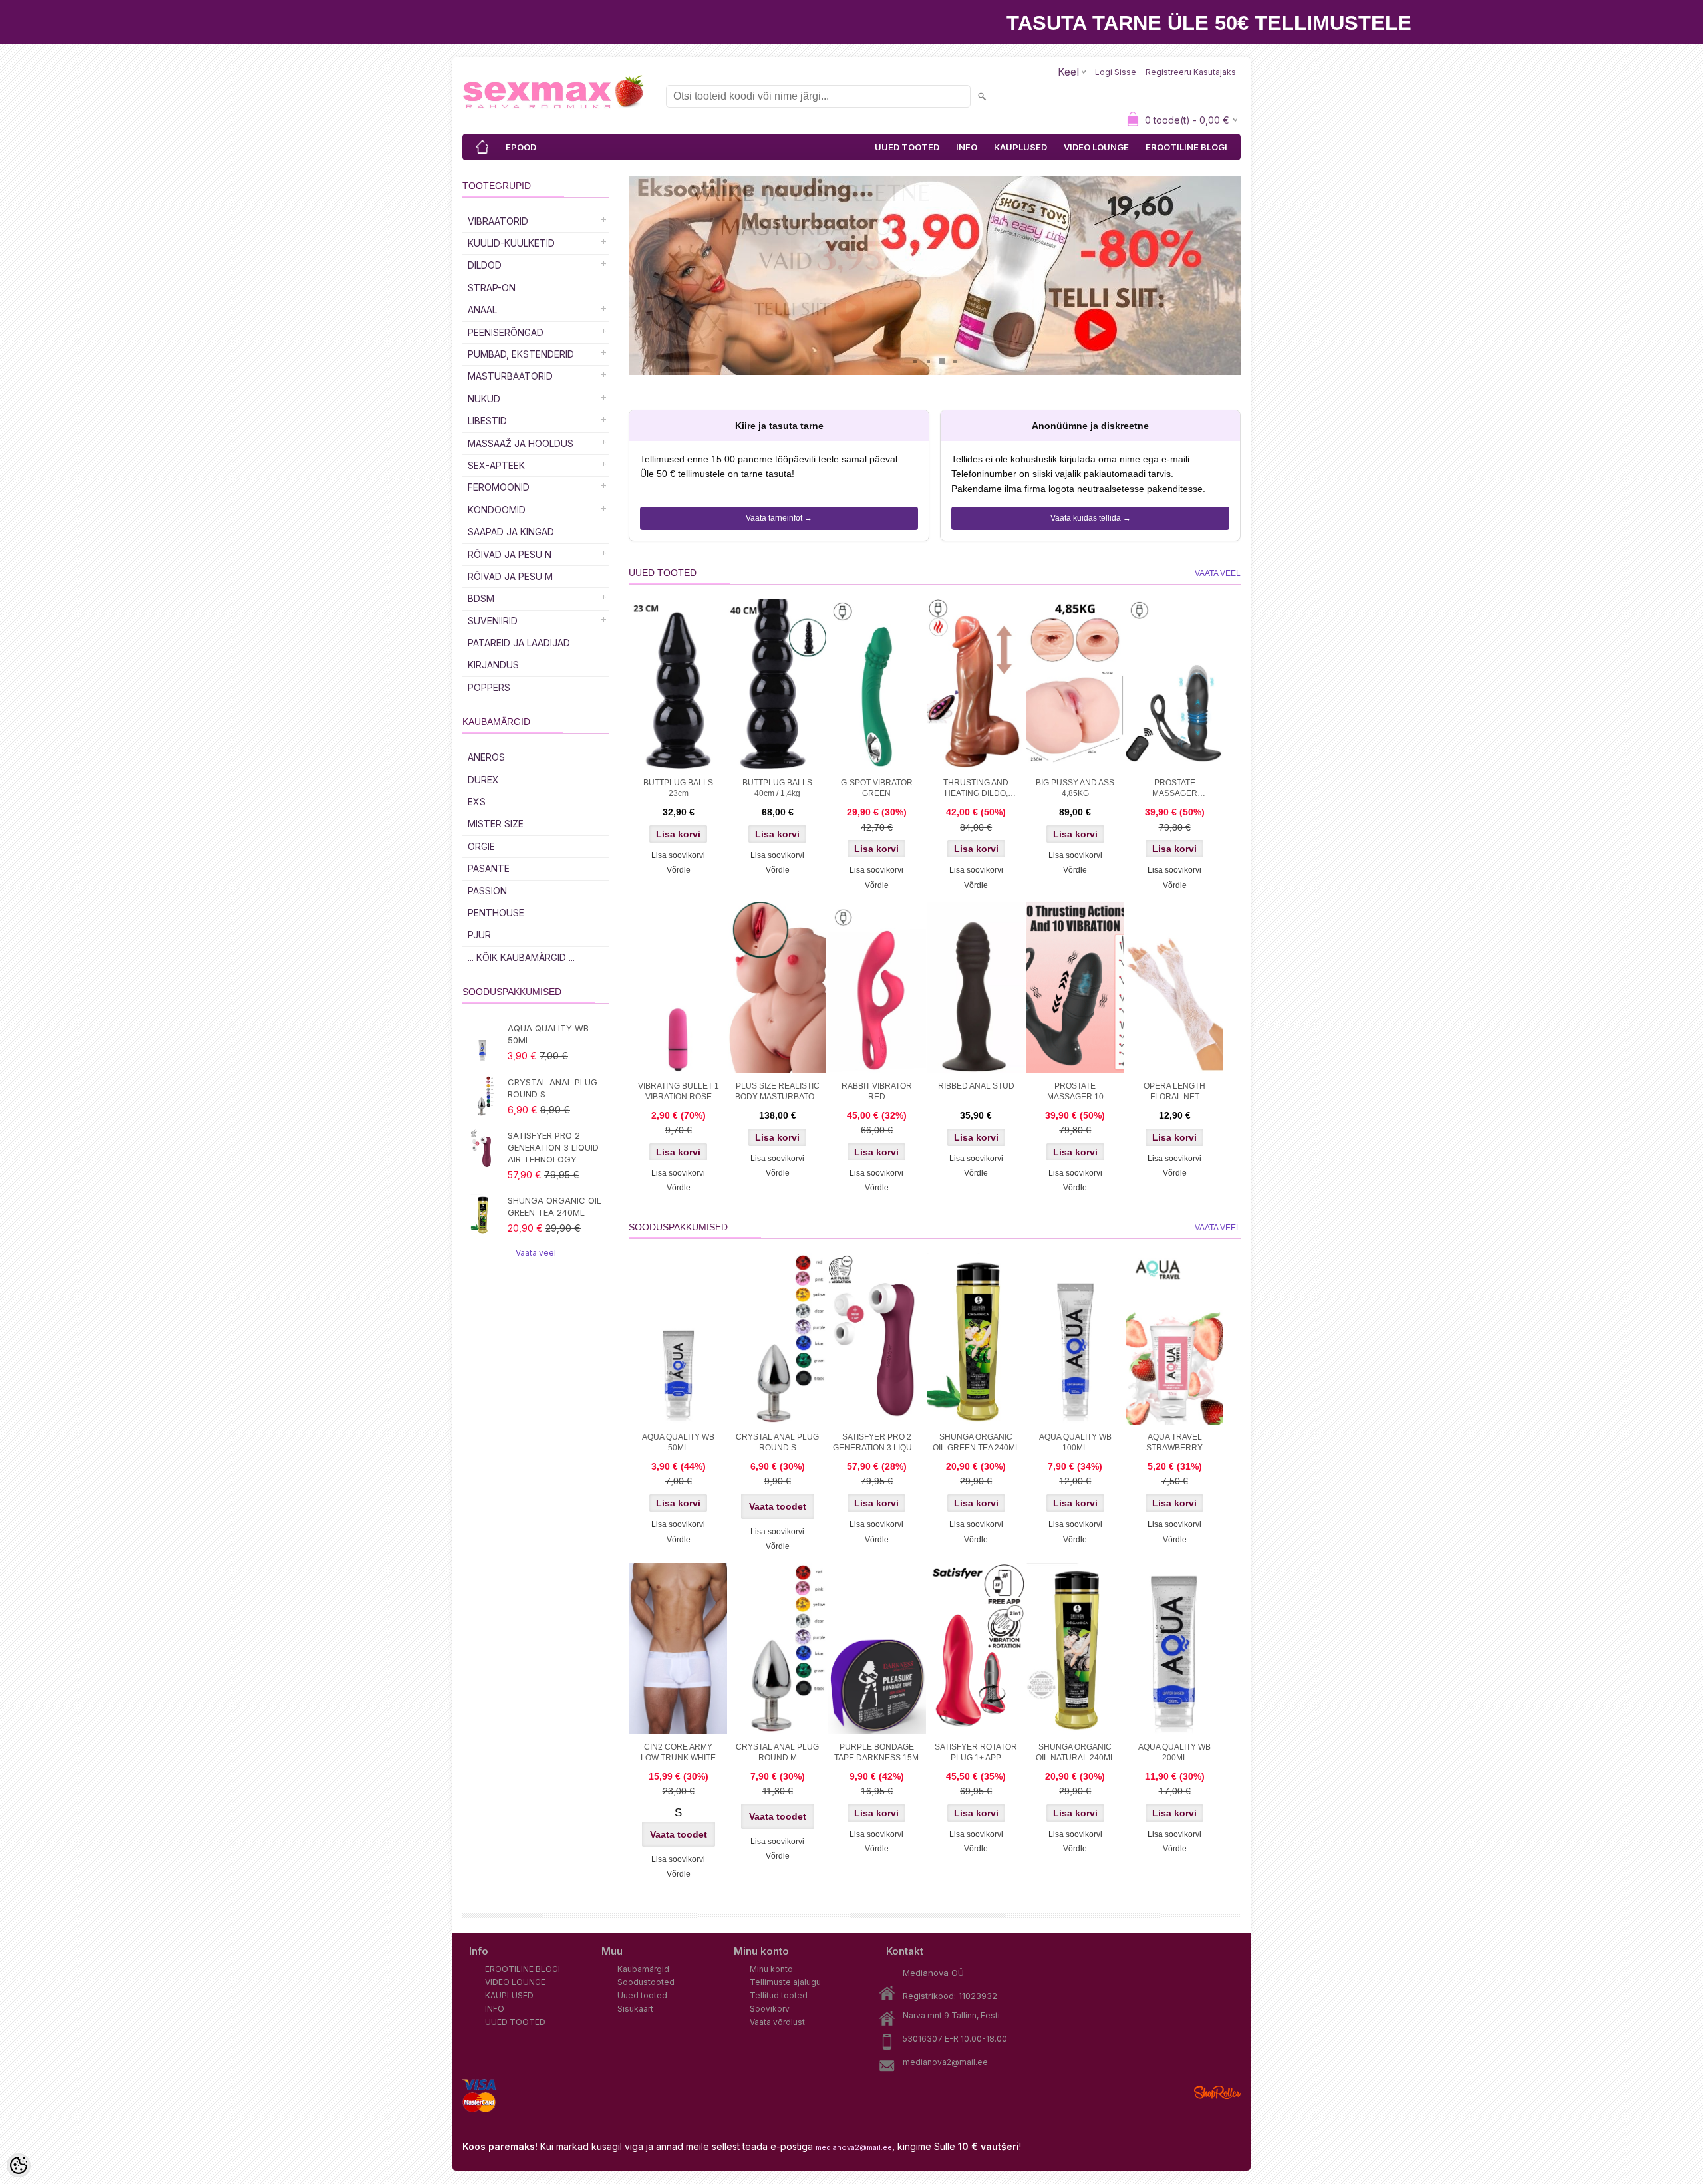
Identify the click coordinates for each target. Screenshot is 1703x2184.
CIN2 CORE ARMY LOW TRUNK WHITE (678, 1752)
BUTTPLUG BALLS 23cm (678, 788)
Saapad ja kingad (511, 532)
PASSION (487, 891)
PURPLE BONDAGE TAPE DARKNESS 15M (876, 1752)
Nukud (484, 399)
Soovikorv (770, 2009)
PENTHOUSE (496, 913)
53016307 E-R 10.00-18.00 (955, 2039)
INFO (967, 147)
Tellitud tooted (779, 1995)
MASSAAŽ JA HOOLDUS (521, 443)
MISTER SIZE (496, 824)
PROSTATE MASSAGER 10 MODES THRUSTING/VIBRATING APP (1077, 1093)
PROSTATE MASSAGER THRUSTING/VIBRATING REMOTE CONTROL (1176, 789)
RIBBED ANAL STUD (976, 1086)
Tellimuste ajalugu (785, 1982)
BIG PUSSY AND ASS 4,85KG (1075, 788)
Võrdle (679, 870)
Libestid (487, 421)
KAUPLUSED (1020, 147)
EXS (477, 802)
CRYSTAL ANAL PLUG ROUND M (777, 1752)
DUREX (483, 780)
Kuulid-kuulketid (511, 243)
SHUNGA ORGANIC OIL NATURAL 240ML (1075, 1752)
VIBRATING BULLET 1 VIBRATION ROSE (679, 1091)
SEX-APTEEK (496, 465)
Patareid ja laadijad (519, 643)
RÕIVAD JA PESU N (510, 554)
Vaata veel (536, 1253)
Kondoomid (497, 510)
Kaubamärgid (643, 1969)
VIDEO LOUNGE (1096, 147)
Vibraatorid (498, 221)
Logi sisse (1116, 72)
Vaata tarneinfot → (779, 518)
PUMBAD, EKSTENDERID (521, 354)
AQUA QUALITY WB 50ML (548, 1034)
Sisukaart (635, 2009)
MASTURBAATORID (510, 376)
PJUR (479, 935)
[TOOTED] (482, 147)
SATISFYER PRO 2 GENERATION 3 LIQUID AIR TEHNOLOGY (553, 1147)
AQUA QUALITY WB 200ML (1174, 1752)
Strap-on (492, 288)
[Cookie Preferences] (19, 2165)
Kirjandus (493, 665)
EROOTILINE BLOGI (1186, 147)
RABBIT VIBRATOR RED (877, 1091)
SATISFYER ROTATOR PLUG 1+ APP (976, 1752)
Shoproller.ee (1217, 2092)
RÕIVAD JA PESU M (510, 576)
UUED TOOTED (907, 147)
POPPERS (489, 687)
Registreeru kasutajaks (1191, 72)
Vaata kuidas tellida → (1091, 518)
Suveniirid (493, 621)
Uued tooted (642, 1995)
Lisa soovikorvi (678, 855)
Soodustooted (646, 1982)
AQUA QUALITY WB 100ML (1075, 1442)
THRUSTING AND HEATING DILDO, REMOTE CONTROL (976, 789)
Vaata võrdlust (777, 2022)
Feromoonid (499, 487)
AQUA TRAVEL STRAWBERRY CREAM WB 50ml (1175, 1444)
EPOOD (521, 147)
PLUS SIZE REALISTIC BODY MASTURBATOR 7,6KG (778, 1093)
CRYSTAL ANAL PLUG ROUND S (552, 1088)
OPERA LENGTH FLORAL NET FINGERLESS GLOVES (1175, 1093)
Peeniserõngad (506, 332)
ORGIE (481, 846)
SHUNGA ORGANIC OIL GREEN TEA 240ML (554, 1206)
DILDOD (485, 265)
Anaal (482, 310)
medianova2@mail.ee (945, 2062)
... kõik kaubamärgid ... (521, 957)
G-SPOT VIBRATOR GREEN (877, 788)
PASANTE (489, 868)
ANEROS (486, 757)
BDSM (481, 598)
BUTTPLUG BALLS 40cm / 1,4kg (777, 788)
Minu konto (771, 1969)
